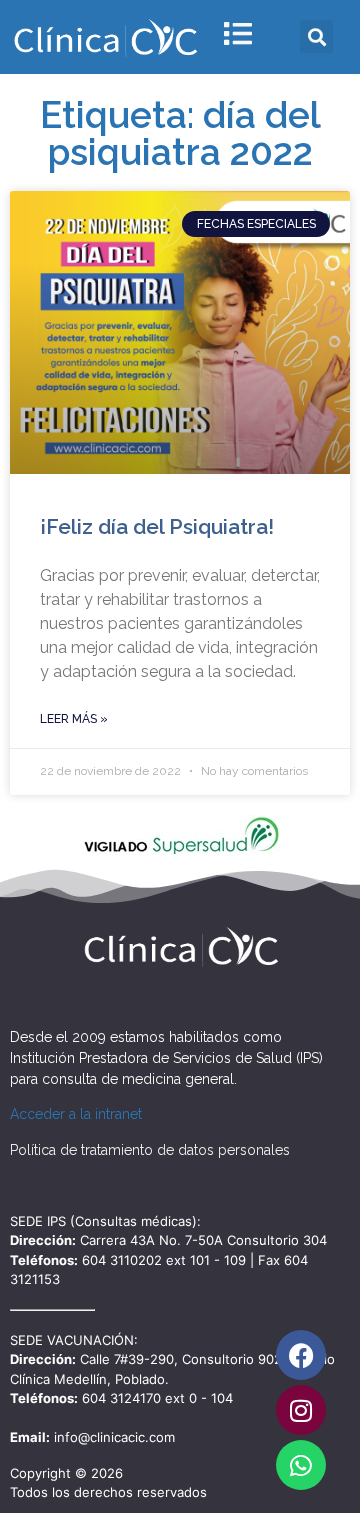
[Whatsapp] (301, 1465)
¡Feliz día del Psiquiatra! (157, 526)
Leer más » (74, 719)
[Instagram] (301, 1410)
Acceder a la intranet (76, 1114)
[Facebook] (301, 1355)
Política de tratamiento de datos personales (150, 1150)
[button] (316, 36)
